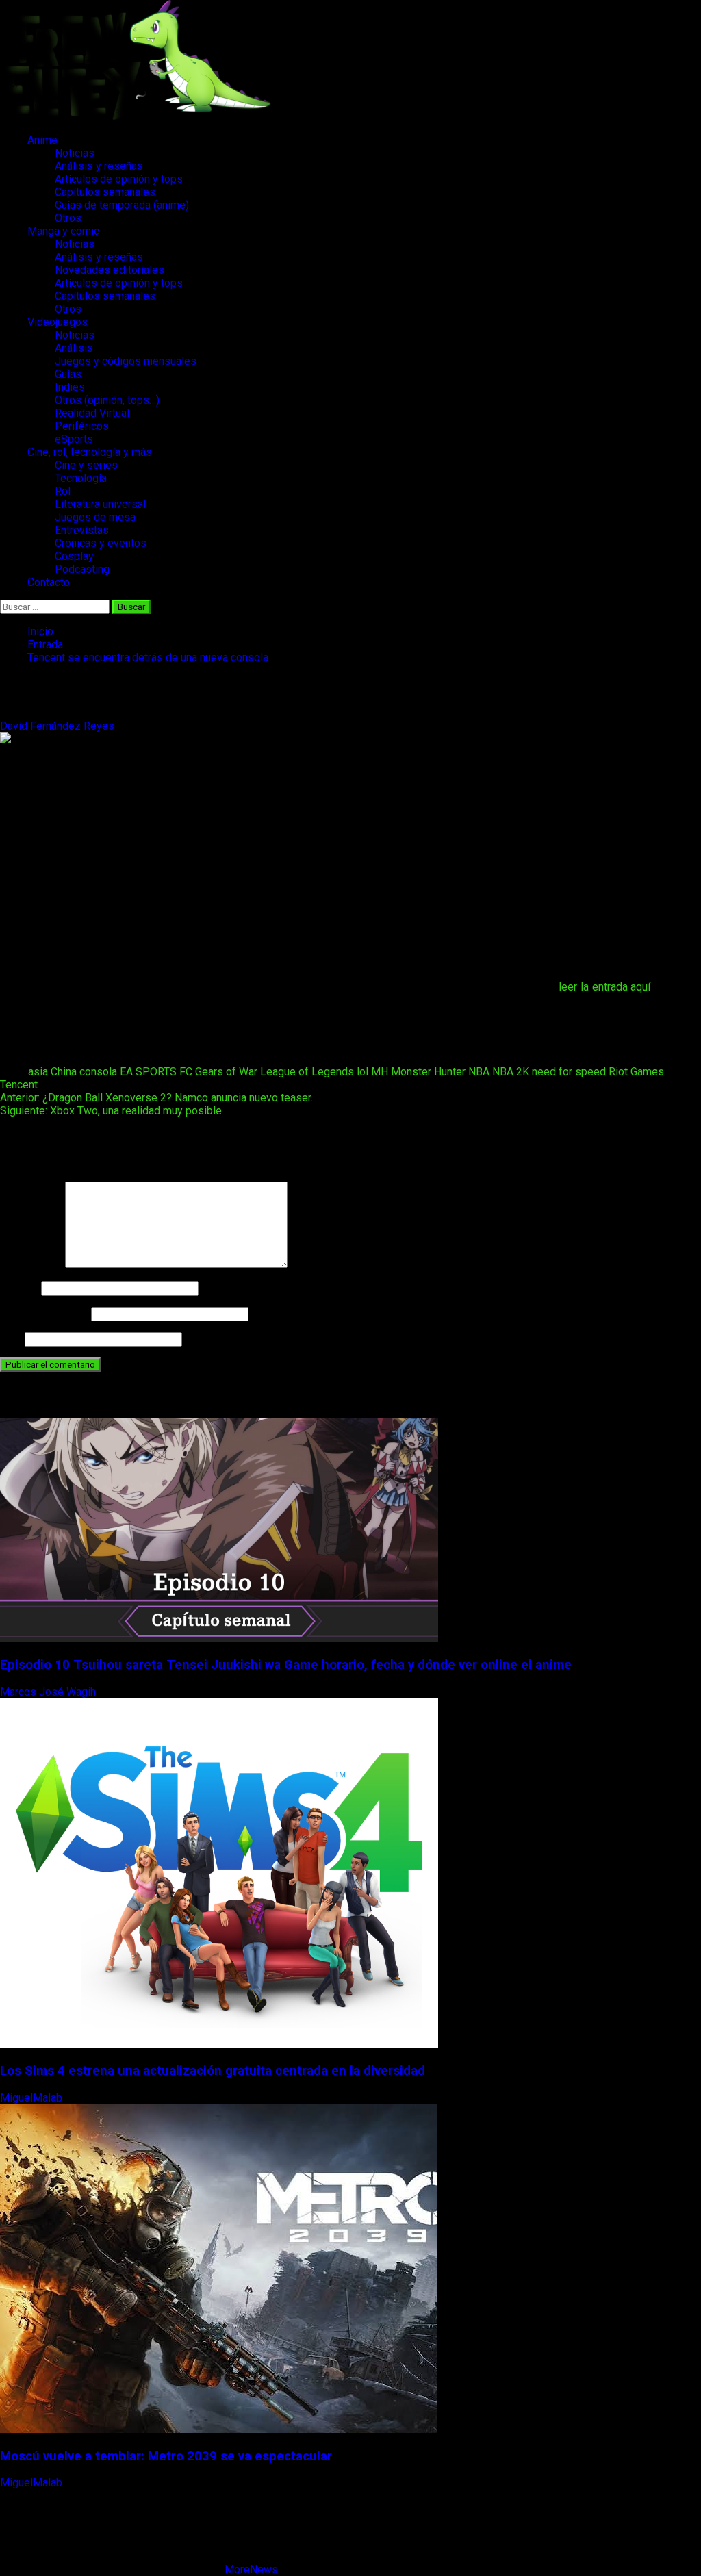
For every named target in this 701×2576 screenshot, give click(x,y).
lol (362, 1072)
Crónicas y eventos (101, 543)
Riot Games (636, 1072)
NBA (479, 1072)
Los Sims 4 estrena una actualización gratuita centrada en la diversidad (213, 2071)
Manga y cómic (63, 231)
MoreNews (251, 2569)
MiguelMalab (33, 2098)
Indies (70, 387)
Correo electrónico (44, 1313)
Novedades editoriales (110, 270)
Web (11, 1339)
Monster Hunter (428, 1072)
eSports (74, 439)
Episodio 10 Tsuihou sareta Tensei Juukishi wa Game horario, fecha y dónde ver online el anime (286, 1665)
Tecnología (81, 478)
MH (380, 1072)
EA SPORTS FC (156, 1072)
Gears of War (226, 1072)
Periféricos (82, 426)
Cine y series (86, 465)
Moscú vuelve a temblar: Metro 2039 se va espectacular (166, 2456)
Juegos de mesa (95, 517)
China (64, 1072)
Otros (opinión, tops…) (107, 400)
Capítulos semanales (105, 192)
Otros (68, 218)
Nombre (19, 1288)
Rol (63, 491)
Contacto (49, 582)
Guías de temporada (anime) (122, 205)
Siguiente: (111, 1111)
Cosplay (74, 556)
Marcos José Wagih (49, 1692)
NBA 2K (511, 1072)
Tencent (19, 1085)
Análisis (74, 348)
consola (98, 1072)
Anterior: (156, 1098)
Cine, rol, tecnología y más (90, 452)
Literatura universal (100, 504)
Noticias (75, 153)
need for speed (569, 1072)
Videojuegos (58, 322)
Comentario (31, 1264)
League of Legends (307, 1072)
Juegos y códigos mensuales (126, 361)
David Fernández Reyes (59, 726)
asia (38, 1072)
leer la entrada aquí (604, 987)
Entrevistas (82, 530)
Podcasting (82, 569)
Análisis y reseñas (99, 166)
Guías (68, 374)
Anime (42, 140)
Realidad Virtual (92, 413)
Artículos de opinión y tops (119, 179)
